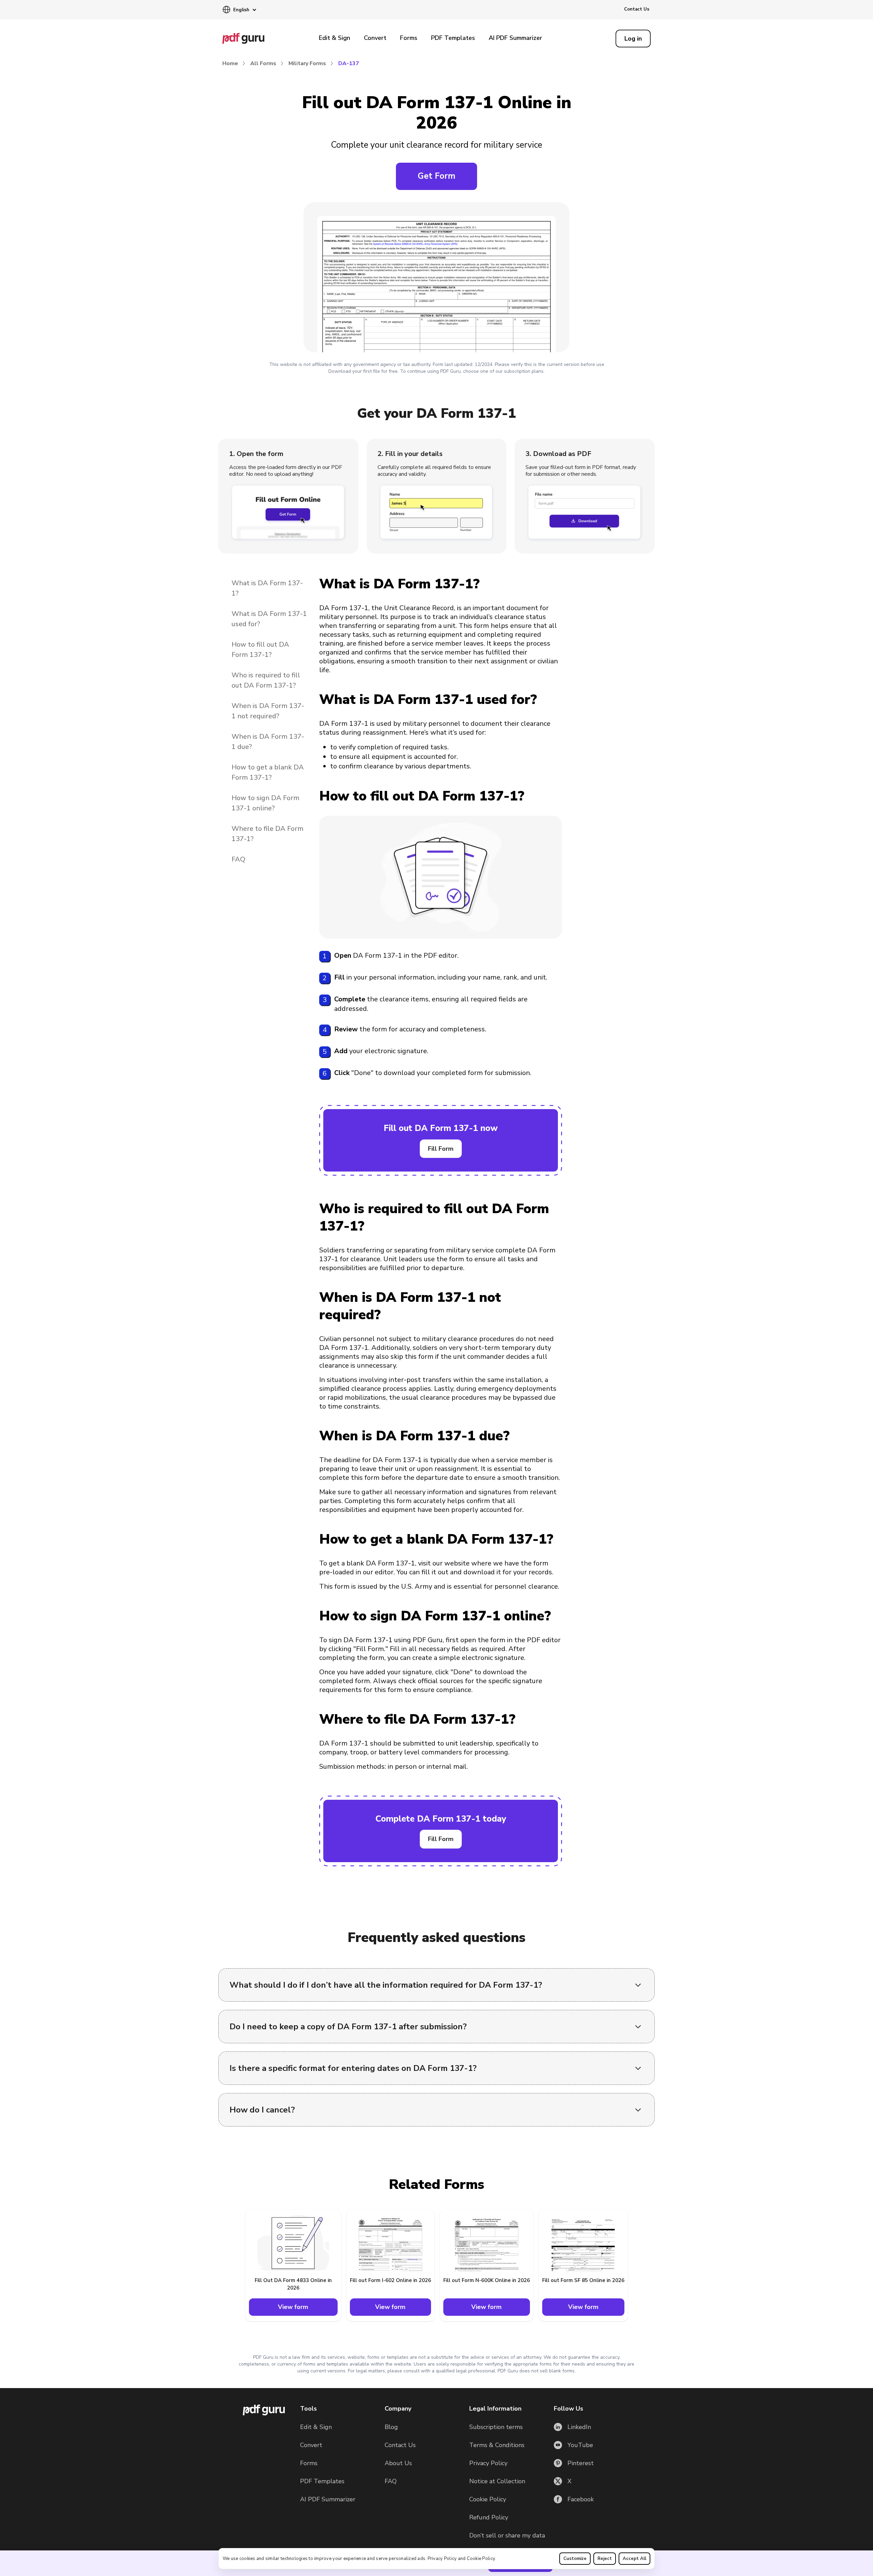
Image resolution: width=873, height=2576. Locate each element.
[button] (239, 10)
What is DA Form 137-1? (267, 588)
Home (230, 63)
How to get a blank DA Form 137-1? (268, 772)
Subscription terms (496, 2427)
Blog (391, 2427)
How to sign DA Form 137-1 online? (265, 803)
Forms (409, 38)
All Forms (263, 63)
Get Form (436, 176)
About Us (398, 2463)
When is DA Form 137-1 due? (268, 742)
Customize (575, 2559)
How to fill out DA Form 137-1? (260, 650)
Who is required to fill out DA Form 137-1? (266, 680)
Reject (605, 2559)
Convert (375, 38)
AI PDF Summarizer (515, 38)
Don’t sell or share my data (507, 2535)
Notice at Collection (497, 2481)
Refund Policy (489, 2517)
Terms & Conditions (497, 2445)
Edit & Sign (335, 38)
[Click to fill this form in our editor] (436, 279)
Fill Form (441, 1149)
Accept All (634, 2559)
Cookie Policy (481, 2559)
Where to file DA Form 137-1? (268, 834)
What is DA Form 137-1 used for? (269, 619)
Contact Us (637, 9)
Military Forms (307, 63)
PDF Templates (453, 38)
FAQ (238, 859)
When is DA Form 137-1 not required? (268, 711)
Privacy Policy (442, 2559)
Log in (633, 39)
